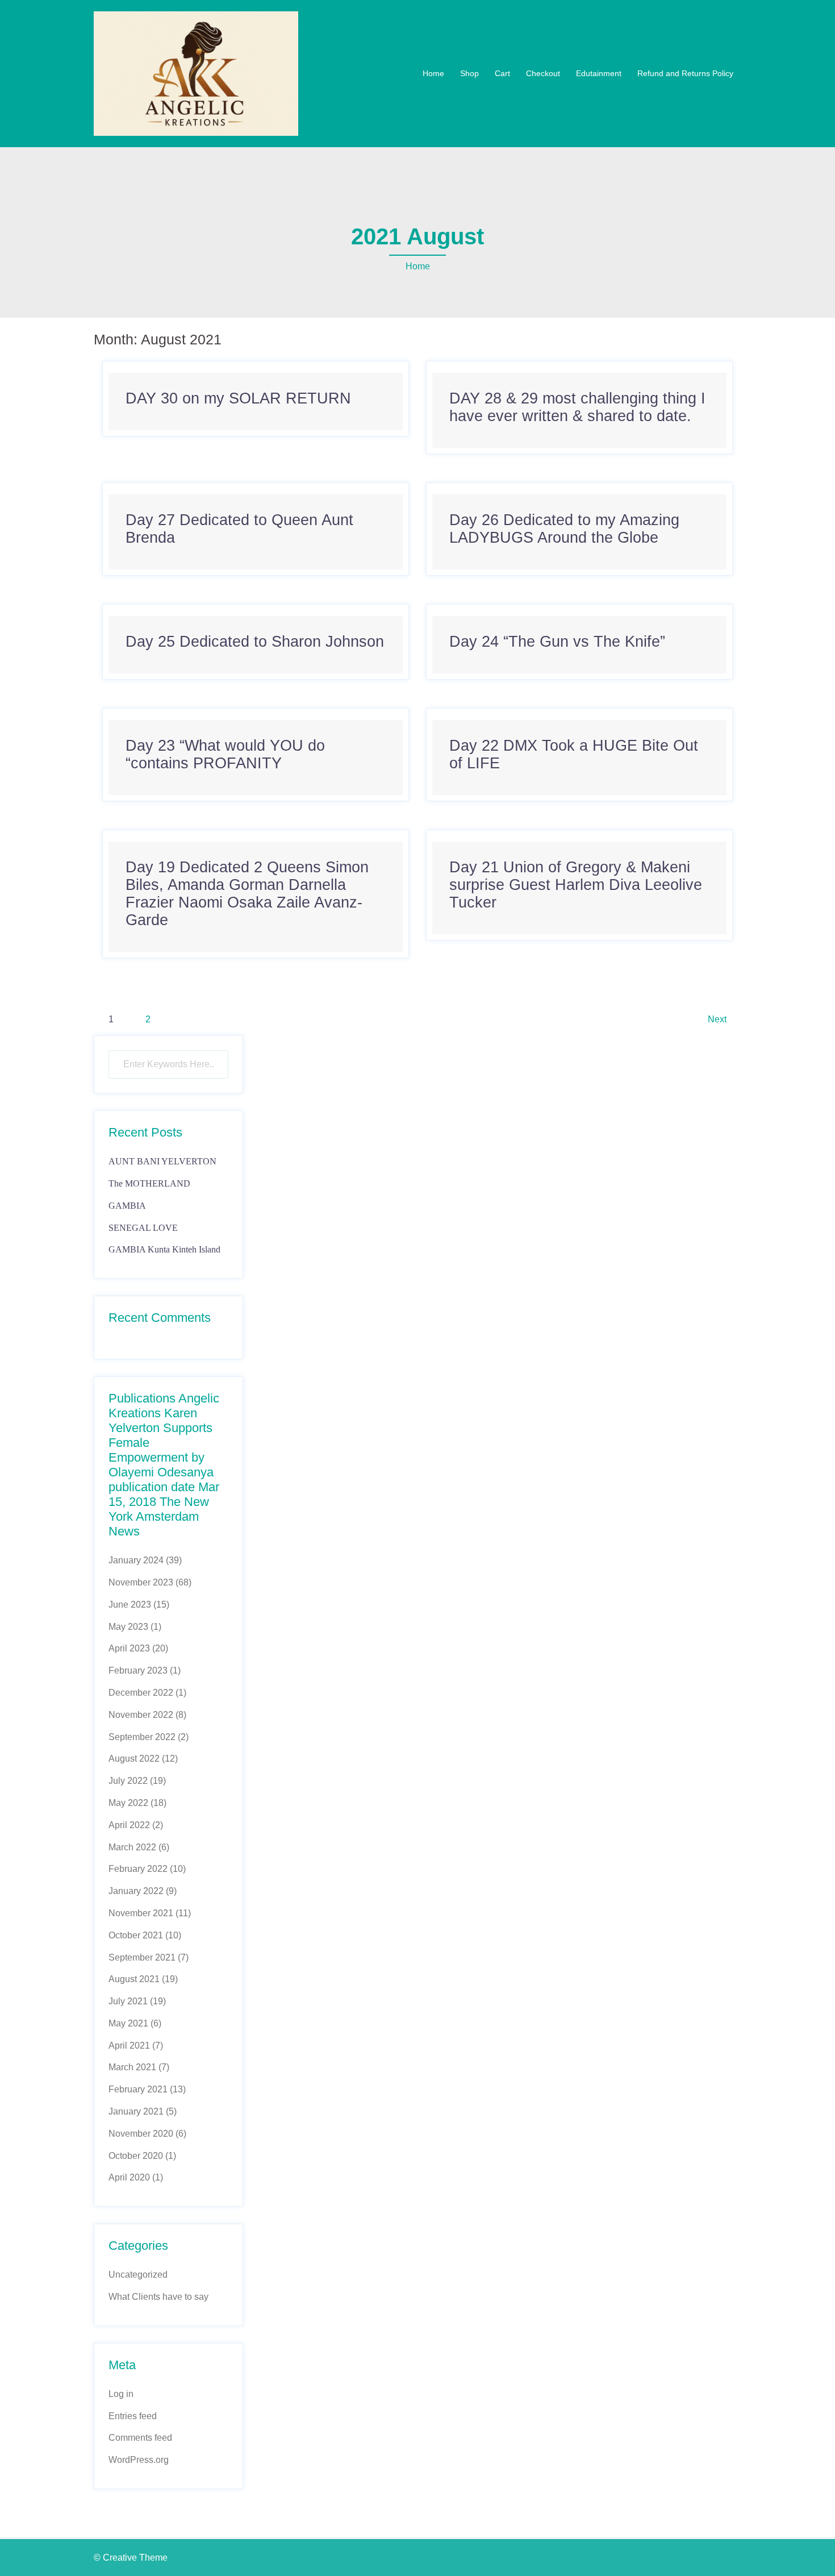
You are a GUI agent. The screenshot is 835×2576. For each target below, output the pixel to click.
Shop (469, 73)
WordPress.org (139, 2460)
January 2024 (136, 1560)
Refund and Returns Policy (685, 73)
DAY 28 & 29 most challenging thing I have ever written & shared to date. (577, 407)
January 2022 (136, 1891)
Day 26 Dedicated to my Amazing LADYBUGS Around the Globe (564, 529)
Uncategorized (138, 2275)
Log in (121, 2394)
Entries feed (133, 2416)
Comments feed (140, 2438)
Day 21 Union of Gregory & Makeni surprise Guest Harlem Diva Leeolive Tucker (576, 885)
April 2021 (129, 2046)
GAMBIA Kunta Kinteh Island (164, 1249)
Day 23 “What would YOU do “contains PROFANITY (225, 754)
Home (433, 73)
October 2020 (136, 2156)
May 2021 (128, 2023)
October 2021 (136, 1935)
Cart (502, 73)
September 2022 (142, 1737)
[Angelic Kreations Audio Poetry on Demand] (196, 73)
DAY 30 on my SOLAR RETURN (238, 398)
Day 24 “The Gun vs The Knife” (557, 642)
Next (717, 1019)
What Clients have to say (158, 2297)
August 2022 (134, 1759)
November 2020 (141, 2134)
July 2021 (128, 2001)
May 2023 (128, 1627)
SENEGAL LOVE (143, 1228)
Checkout (543, 73)
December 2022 (141, 1693)
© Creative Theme (131, 2558)
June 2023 (130, 1605)
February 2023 (138, 1670)
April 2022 (129, 1825)
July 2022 (128, 1781)
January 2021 (136, 2111)
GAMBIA (127, 1206)
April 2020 (129, 2177)
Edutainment (599, 73)
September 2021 (142, 1957)
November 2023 (141, 1582)
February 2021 (138, 2089)
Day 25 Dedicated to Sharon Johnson (255, 642)
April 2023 (129, 1648)
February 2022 (138, 1869)
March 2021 (132, 2067)
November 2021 (141, 1913)
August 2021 (134, 1979)
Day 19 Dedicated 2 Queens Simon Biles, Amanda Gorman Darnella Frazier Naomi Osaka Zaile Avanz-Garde (247, 894)
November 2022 (141, 1715)
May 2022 (128, 1803)
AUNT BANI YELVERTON (162, 1161)
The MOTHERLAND (149, 1183)
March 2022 (132, 1847)
